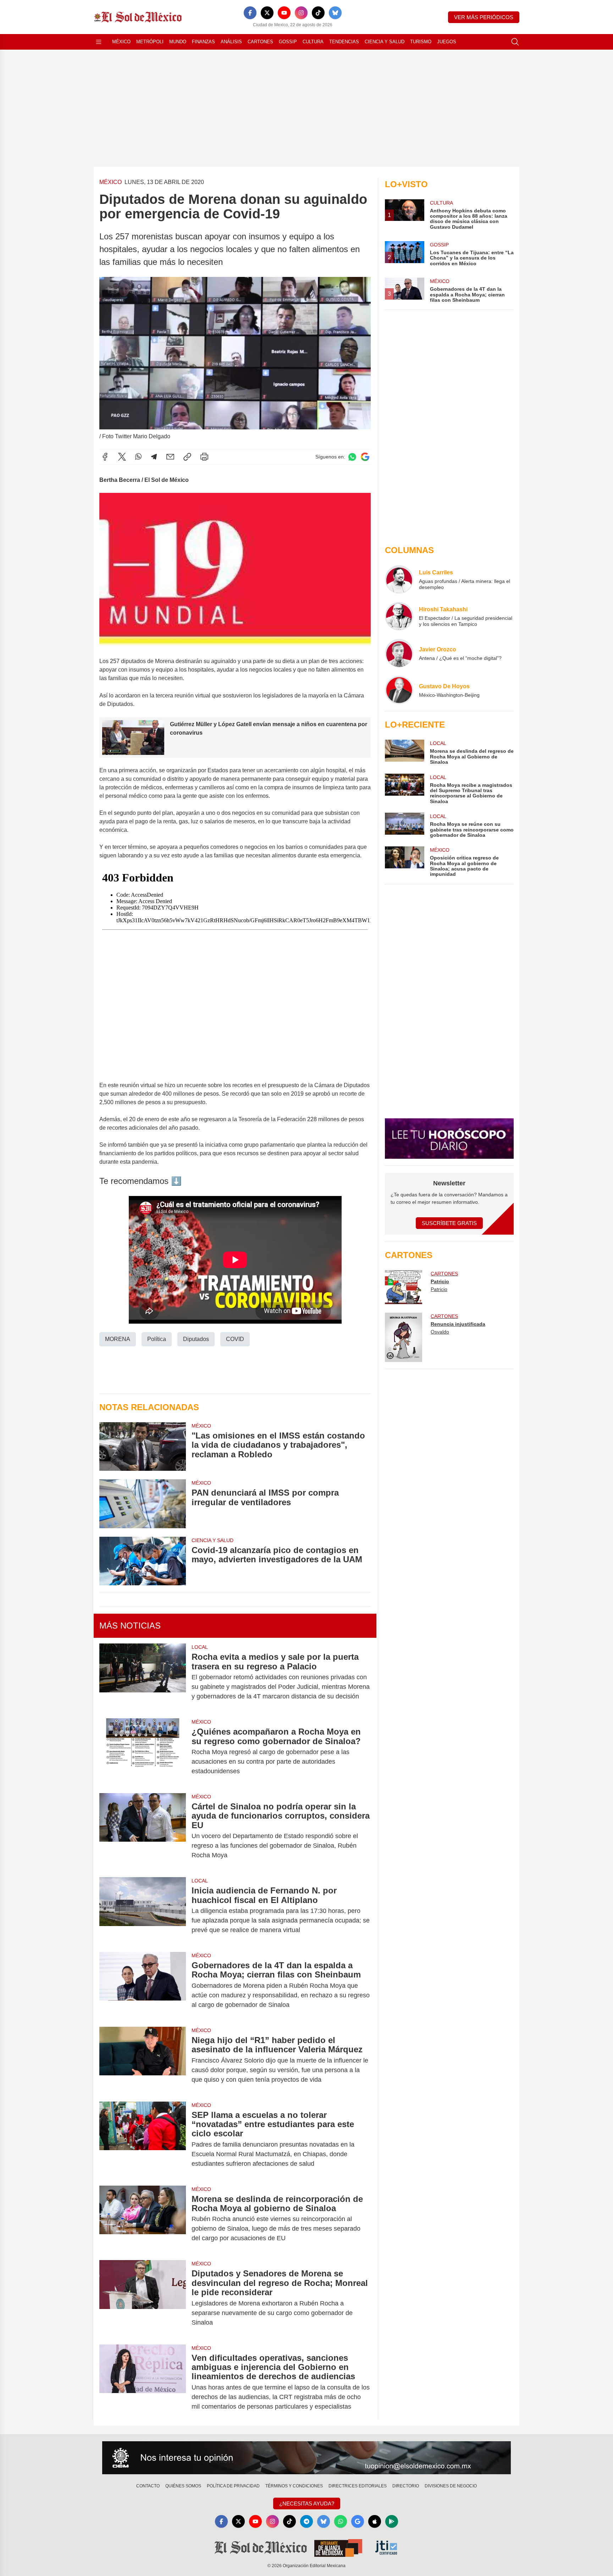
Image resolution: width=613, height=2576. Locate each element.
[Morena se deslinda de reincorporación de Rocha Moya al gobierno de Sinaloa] (143, 2219)
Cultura (313, 42)
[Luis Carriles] (399, 579)
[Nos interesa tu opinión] (306, 2458)
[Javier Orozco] (399, 653)
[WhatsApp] (138, 457)
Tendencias (344, 42)
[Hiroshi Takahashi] (399, 616)
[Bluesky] (335, 13)
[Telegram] (154, 457)
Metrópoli (150, 42)
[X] (267, 13)
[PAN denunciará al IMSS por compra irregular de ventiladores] (143, 1504)
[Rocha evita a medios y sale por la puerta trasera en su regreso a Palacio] (143, 1677)
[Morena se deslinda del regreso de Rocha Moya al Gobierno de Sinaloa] (404, 752)
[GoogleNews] (358, 2521)
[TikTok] (318, 13)
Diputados (196, 1339)
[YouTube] (284, 13)
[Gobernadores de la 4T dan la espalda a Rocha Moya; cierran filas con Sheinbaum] (143, 1985)
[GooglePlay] (392, 2521)
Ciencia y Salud (385, 42)
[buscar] (515, 42)
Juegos (447, 42)
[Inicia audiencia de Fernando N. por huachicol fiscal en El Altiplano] (143, 1910)
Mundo (178, 42)
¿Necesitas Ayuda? (307, 2503)
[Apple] (375, 2521)
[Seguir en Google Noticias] (365, 457)
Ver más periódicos (484, 17)
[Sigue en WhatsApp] (352, 457)
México (121, 42)
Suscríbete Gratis (449, 1223)
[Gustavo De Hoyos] (399, 690)
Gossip (288, 42)
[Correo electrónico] (170, 457)
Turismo (421, 42)
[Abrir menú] (99, 42)
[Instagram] (301, 13)
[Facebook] (250, 13)
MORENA (118, 1339)
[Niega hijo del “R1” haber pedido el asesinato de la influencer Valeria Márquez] (143, 2060)
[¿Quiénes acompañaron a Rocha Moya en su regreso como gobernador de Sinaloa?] (143, 1751)
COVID (235, 1339)
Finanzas (203, 42)
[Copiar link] (187, 457)
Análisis (231, 42)
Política (157, 1339)
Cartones (260, 42)
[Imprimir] (204, 457)
